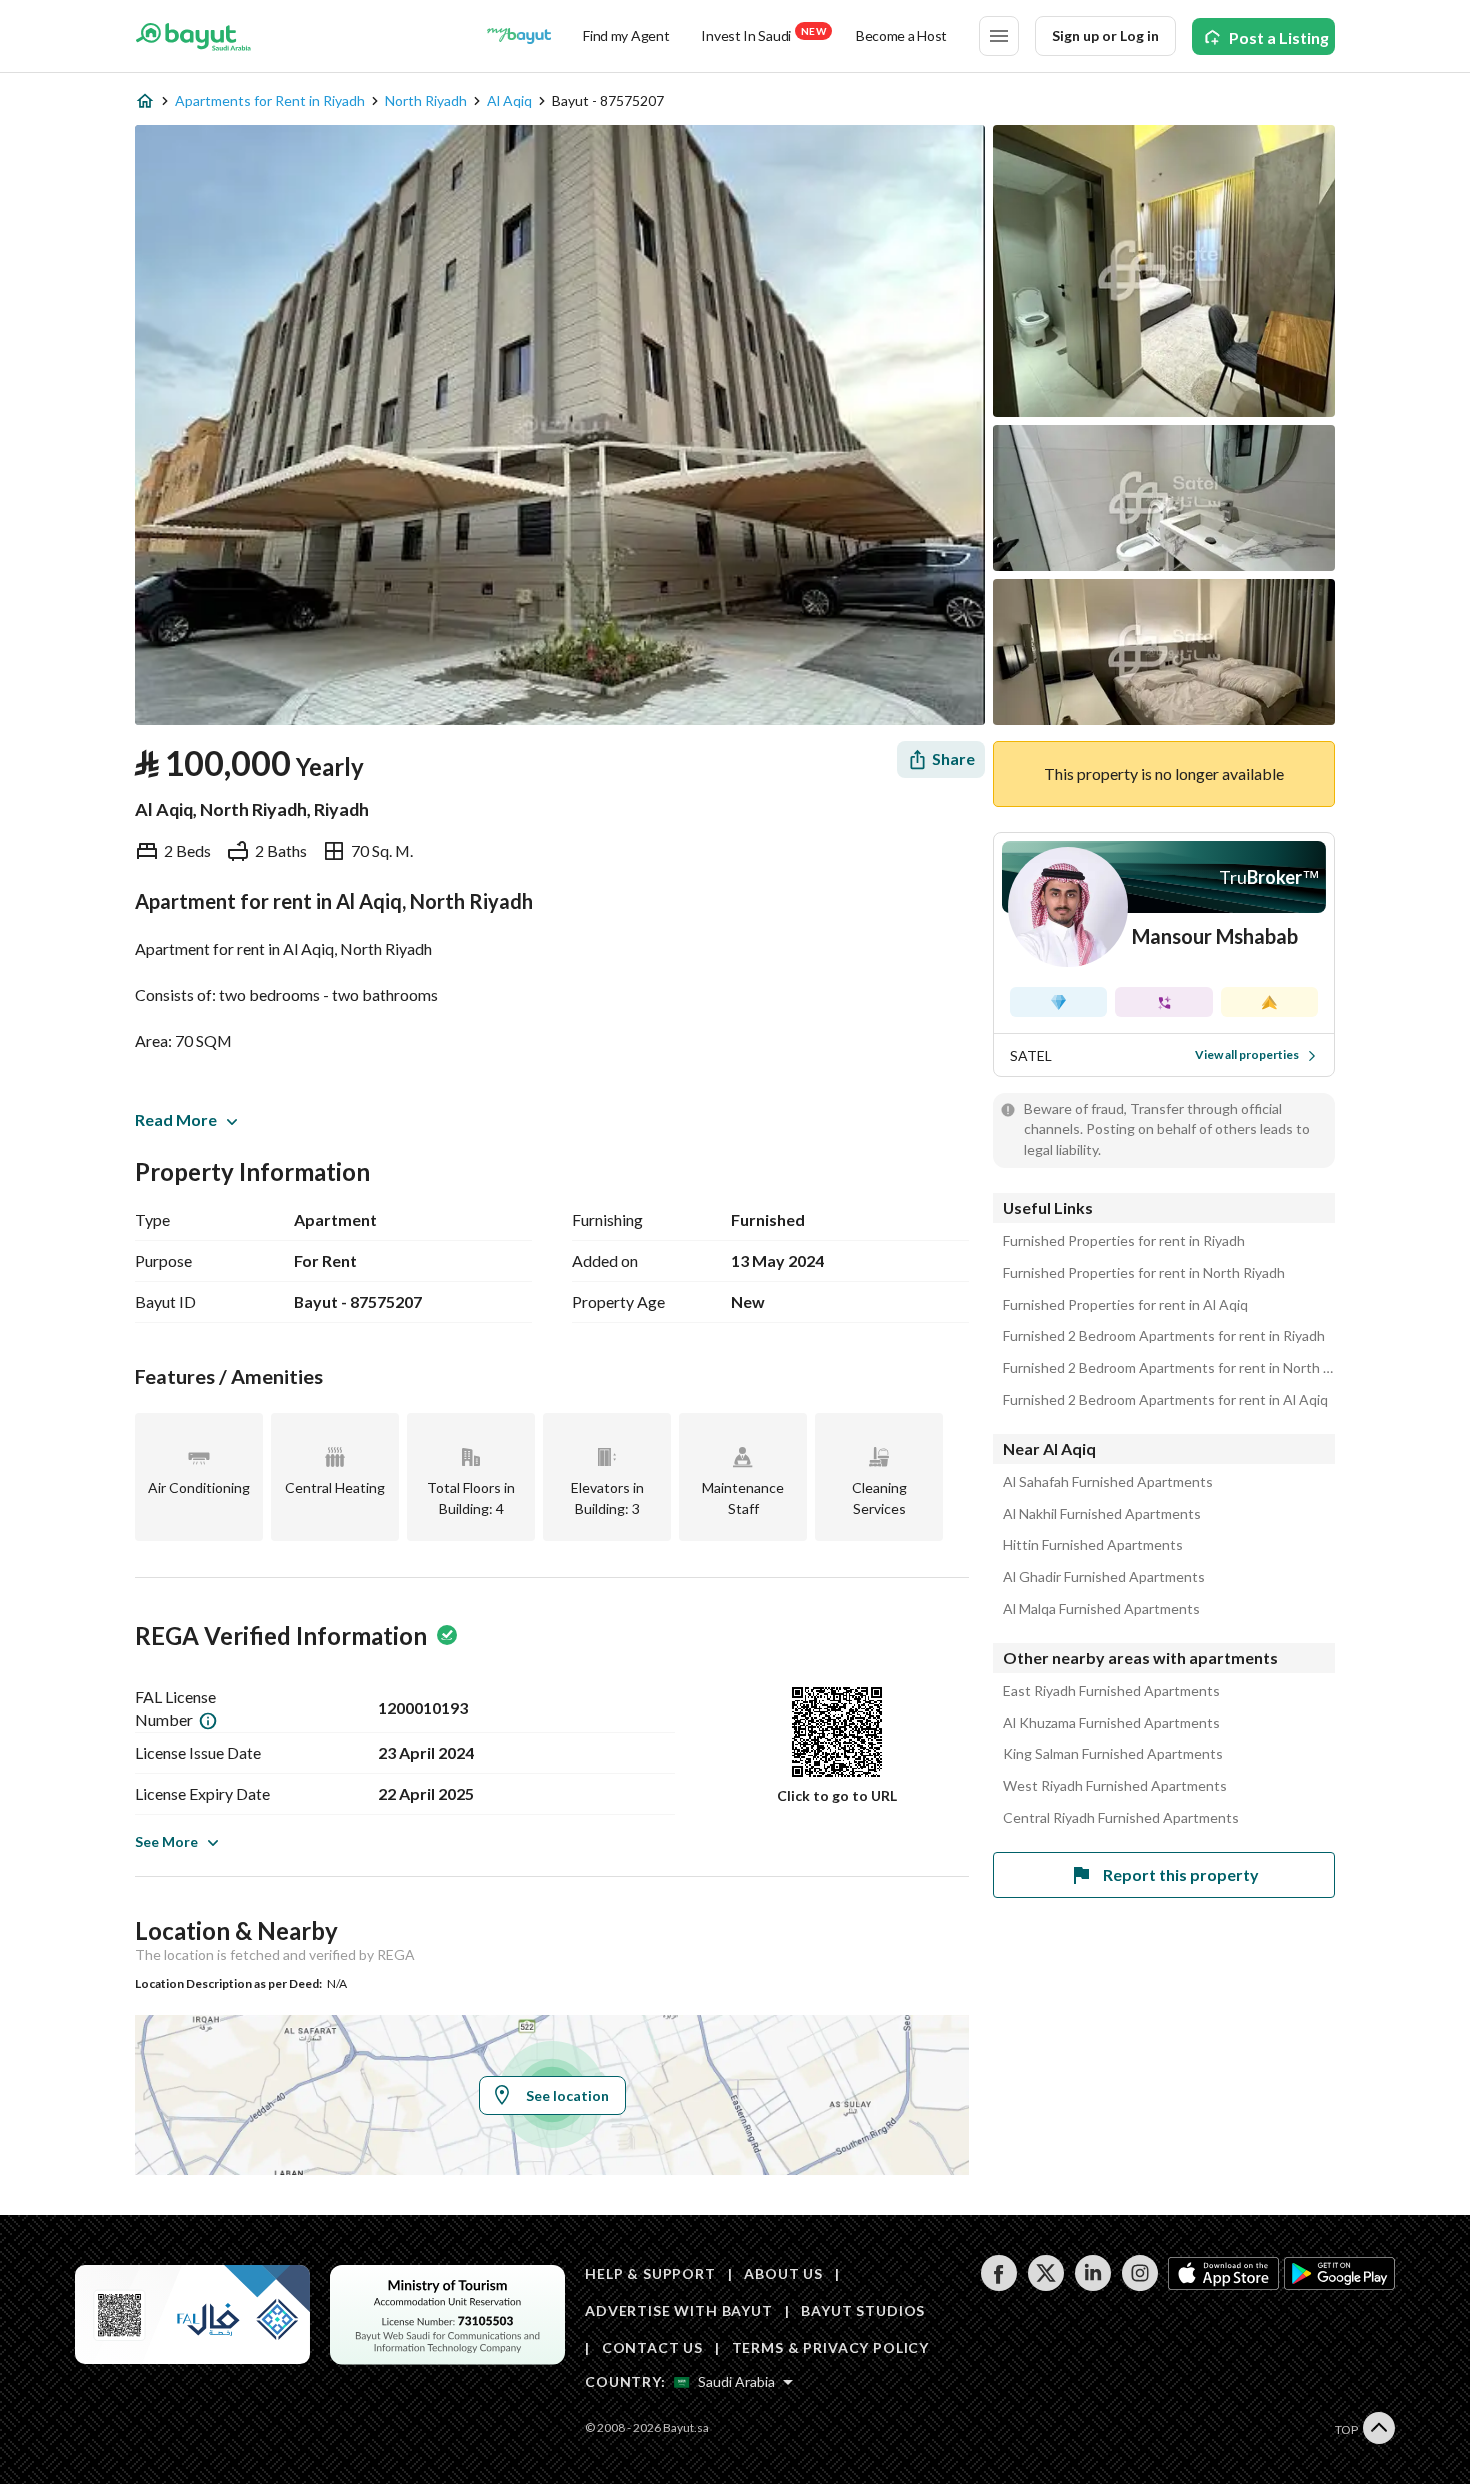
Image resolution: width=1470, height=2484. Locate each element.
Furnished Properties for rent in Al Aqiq (1125, 1305)
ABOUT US (783, 2273)
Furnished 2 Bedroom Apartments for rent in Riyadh (1164, 1336)
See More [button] (166, 1841)
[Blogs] (519, 36)
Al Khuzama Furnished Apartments (1111, 1723)
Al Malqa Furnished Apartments (1101, 1609)
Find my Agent (626, 35)
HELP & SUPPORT (650, 2273)
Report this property (1181, 1874)
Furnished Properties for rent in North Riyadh (1144, 1273)
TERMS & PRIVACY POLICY (830, 2347)
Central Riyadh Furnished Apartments (1121, 1818)
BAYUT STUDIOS (863, 2310)
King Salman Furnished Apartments (1113, 1754)
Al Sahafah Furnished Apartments (1108, 1482)
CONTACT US (652, 2347)
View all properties (1247, 1054)
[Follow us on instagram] (1139, 2285)
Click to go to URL (837, 1795)
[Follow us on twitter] (1045, 2285)
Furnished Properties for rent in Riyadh (1124, 1241)
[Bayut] (193, 36)
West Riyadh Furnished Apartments (1115, 1786)
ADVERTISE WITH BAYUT (679, 2310)
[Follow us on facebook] (998, 2285)
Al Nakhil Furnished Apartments (1102, 1514)
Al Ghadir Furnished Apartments (1104, 1577)
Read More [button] (176, 1119)
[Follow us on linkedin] (1092, 2285)
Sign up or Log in (1105, 35)
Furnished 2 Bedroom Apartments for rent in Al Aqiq (1165, 1400)
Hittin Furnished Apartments (1093, 1545)
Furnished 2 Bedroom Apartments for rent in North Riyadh (1169, 1368)
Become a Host (901, 35)
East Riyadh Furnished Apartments (1111, 1691)
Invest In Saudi (763, 34)
